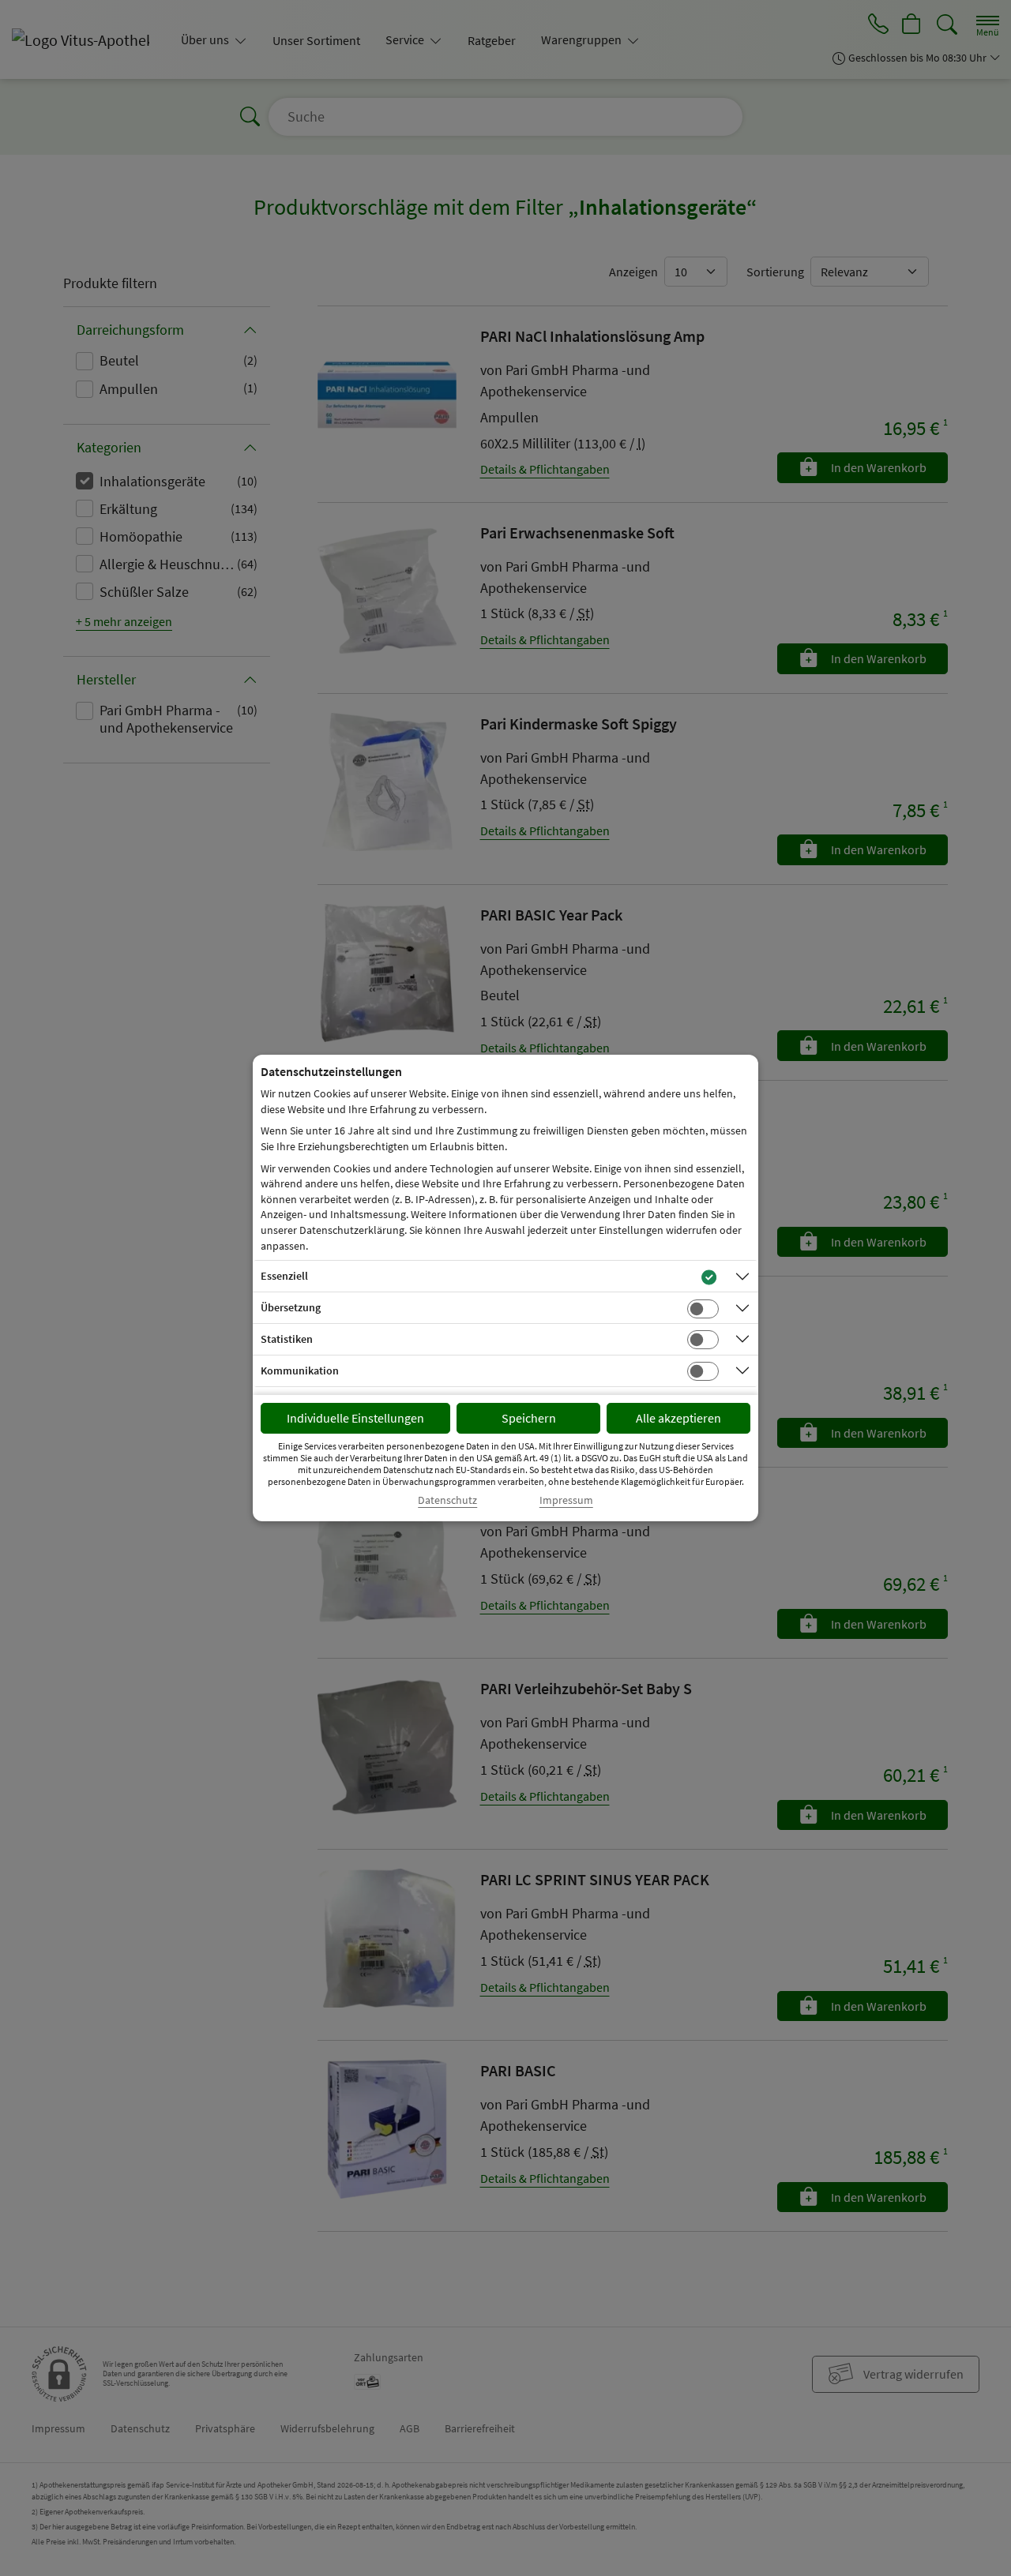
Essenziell (284, 1276)
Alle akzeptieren (678, 1418)
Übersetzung (291, 1307)
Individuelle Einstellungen (355, 1418)
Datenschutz (447, 1500)
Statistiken (287, 1339)
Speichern (529, 1418)
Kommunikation (300, 1370)
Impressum (566, 1500)
